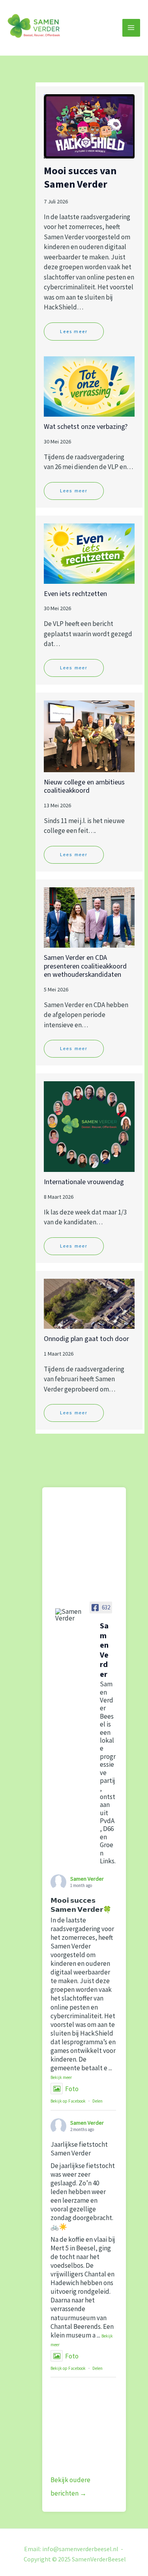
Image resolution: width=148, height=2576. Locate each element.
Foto (72, 2089)
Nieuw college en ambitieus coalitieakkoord (84, 787)
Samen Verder (87, 1879)
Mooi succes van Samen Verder (80, 178)
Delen (97, 2101)
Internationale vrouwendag (84, 1182)
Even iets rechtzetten (75, 594)
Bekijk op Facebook (68, 2101)
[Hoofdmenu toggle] (131, 28)
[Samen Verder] (70, 1615)
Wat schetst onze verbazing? (86, 427)
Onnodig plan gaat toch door (86, 1339)
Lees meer (74, 331)
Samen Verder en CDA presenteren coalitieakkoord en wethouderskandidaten (85, 966)
